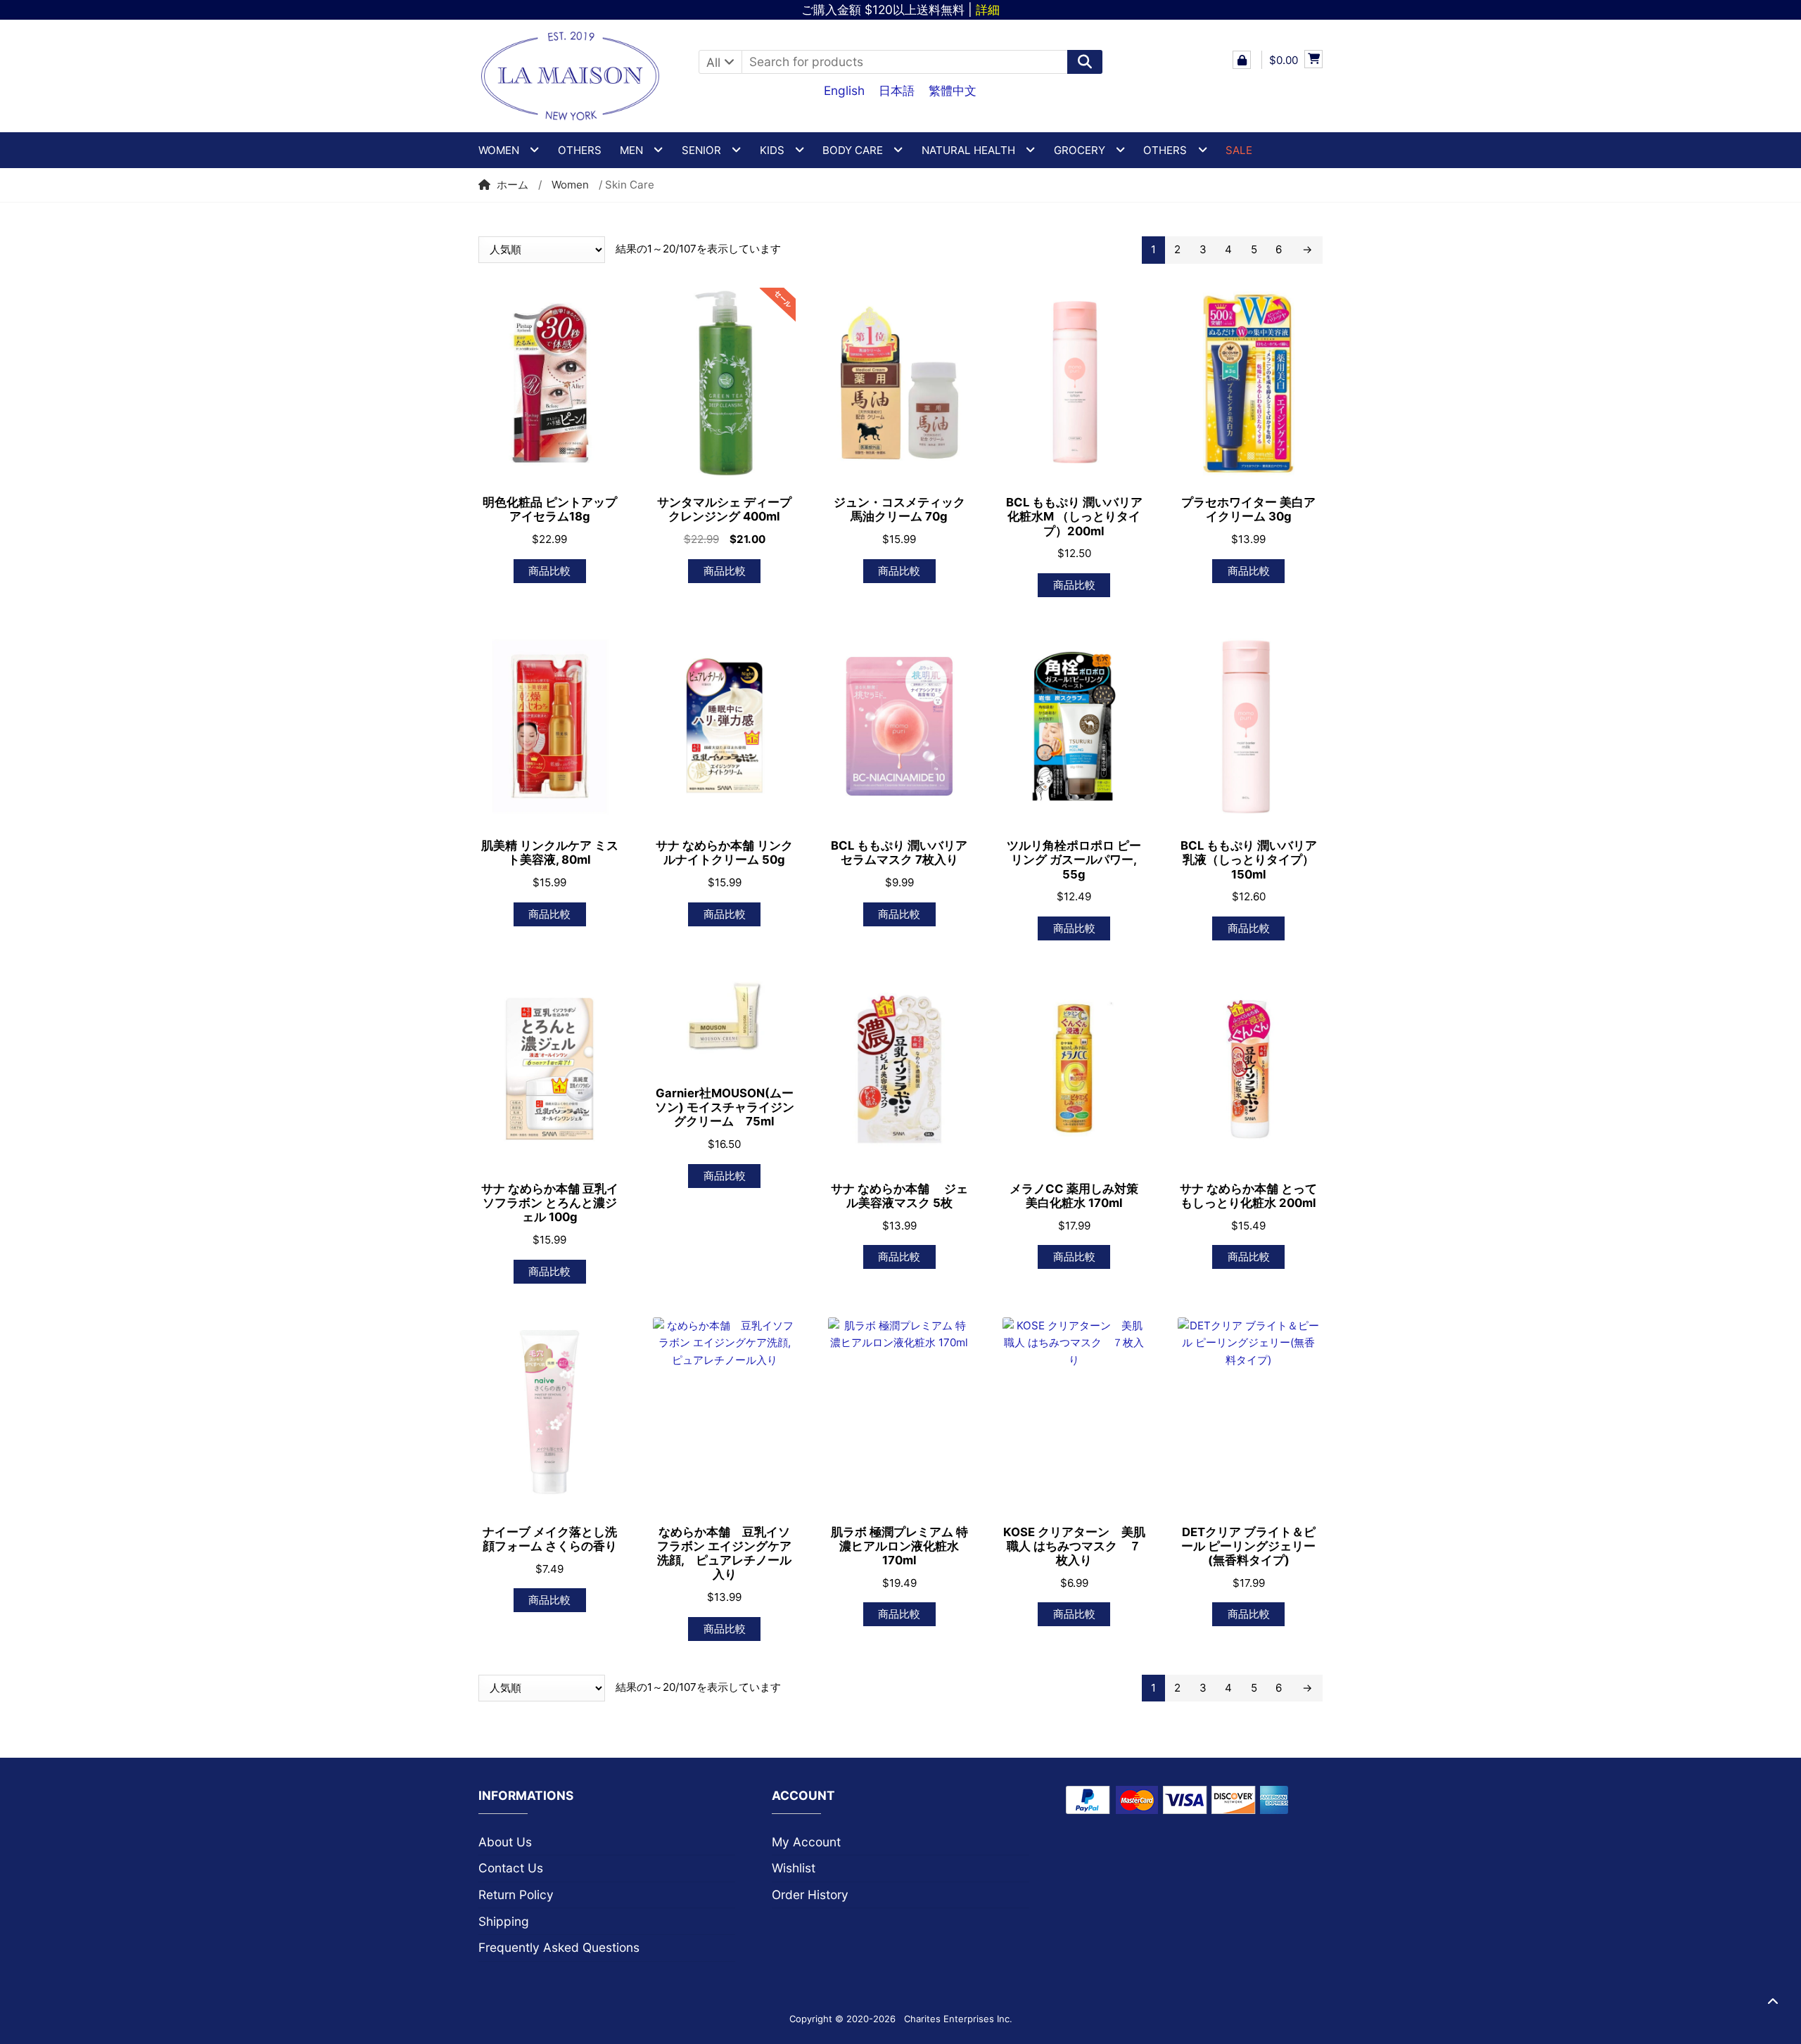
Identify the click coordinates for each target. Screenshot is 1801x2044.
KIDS (772, 150)
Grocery (1080, 150)
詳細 (988, 9)
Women (570, 185)
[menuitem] (844, 90)
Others (580, 150)
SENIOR (701, 150)
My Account (806, 1842)
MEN (631, 150)
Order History (810, 1895)
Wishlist (794, 1868)
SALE (1239, 150)
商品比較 (549, 571)
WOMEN (499, 150)
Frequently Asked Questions (559, 1947)
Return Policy (516, 1895)
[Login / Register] (1242, 60)
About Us (505, 1842)
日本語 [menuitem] (897, 90)
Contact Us (511, 1868)
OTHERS (1165, 150)
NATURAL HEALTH (968, 150)
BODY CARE (853, 150)
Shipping (504, 1921)
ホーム (513, 185)
